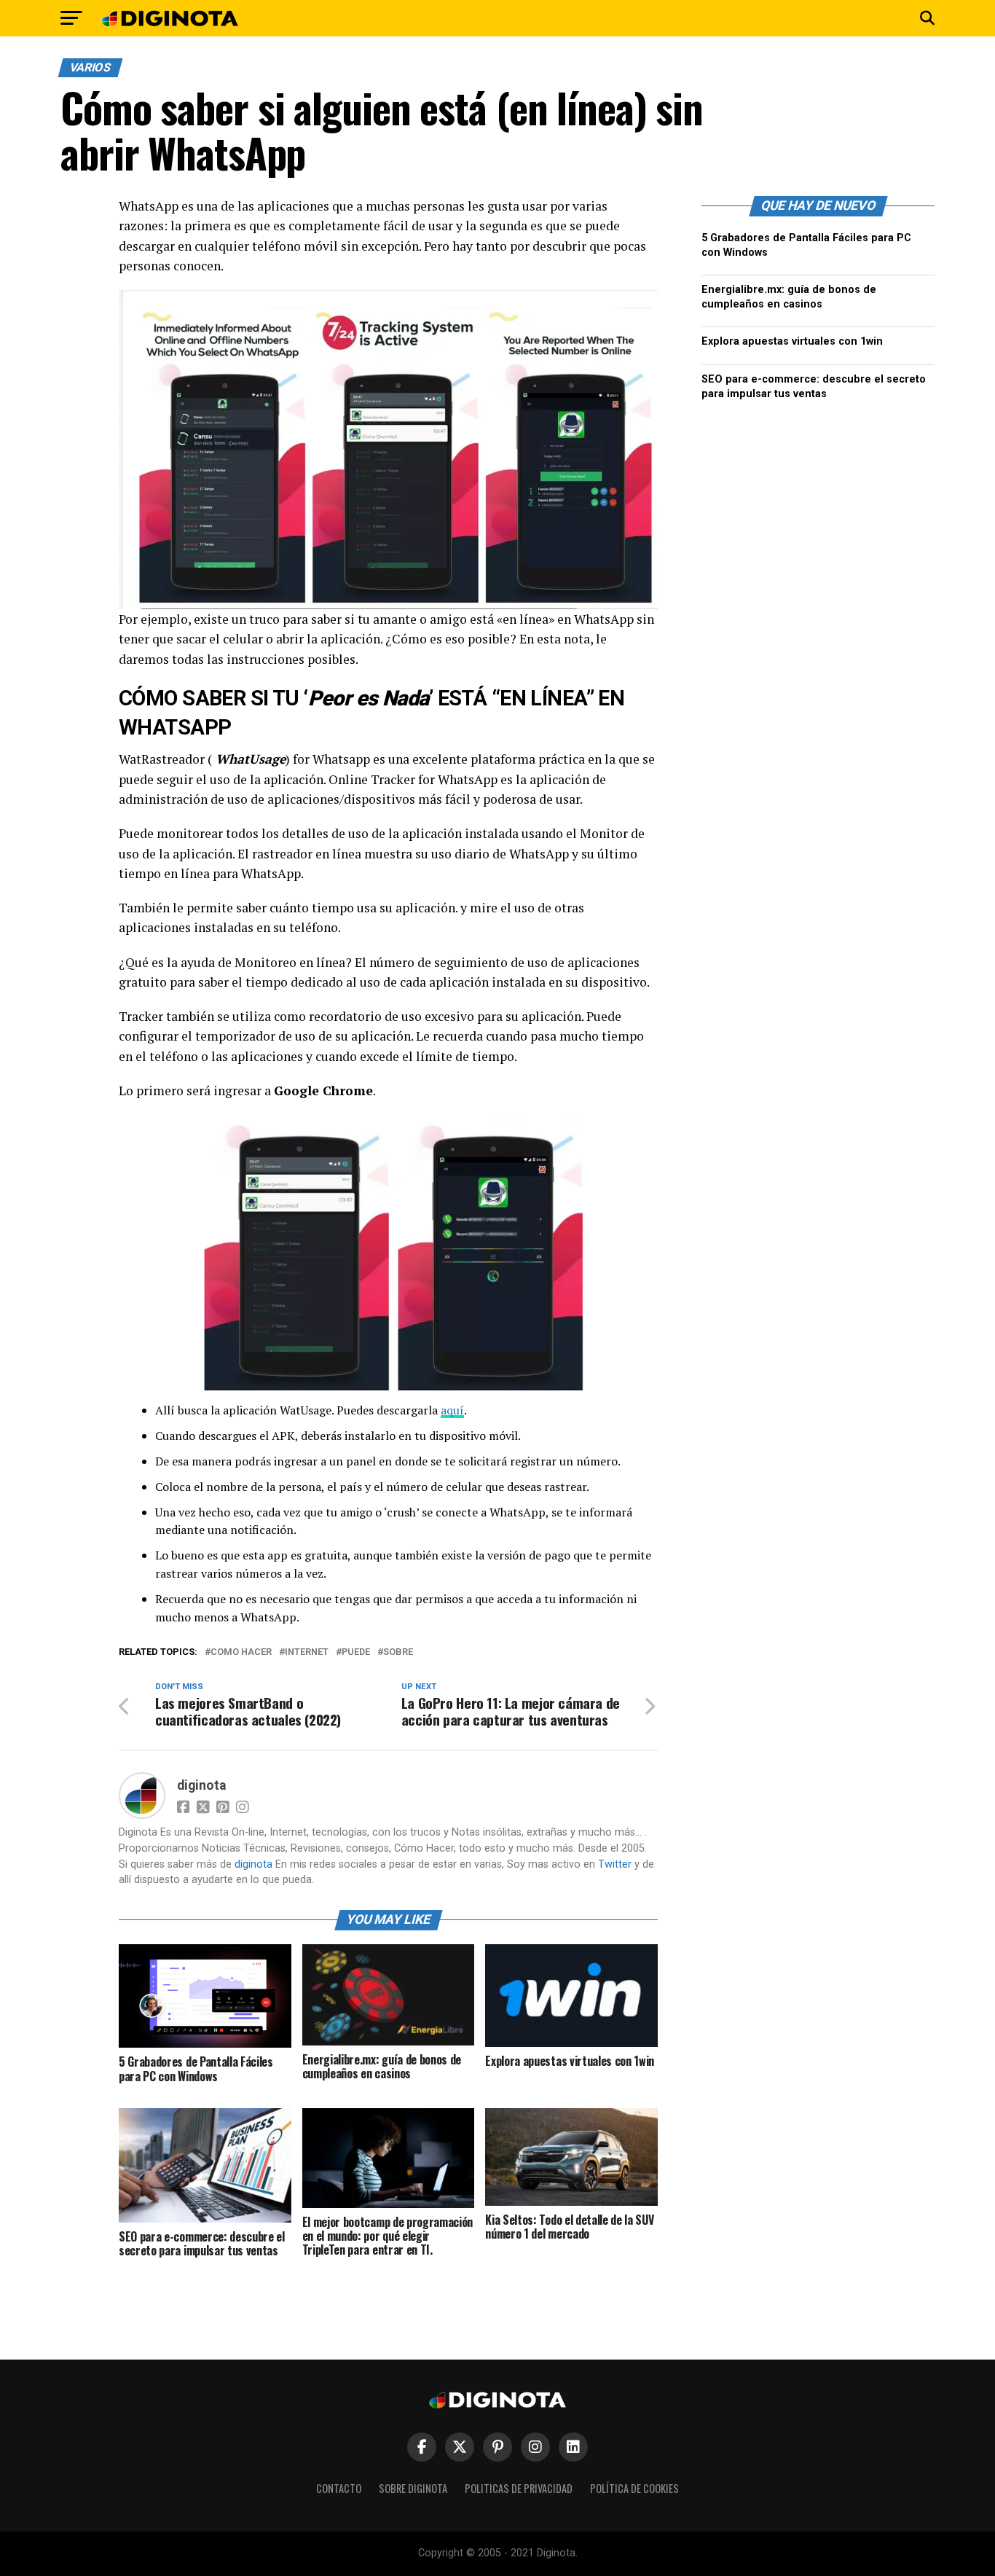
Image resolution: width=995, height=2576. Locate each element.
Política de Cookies (634, 2488)
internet (307, 1652)
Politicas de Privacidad (519, 2488)
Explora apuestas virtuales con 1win (792, 341)
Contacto (339, 2488)
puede (356, 1652)
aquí (452, 1410)
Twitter (615, 1864)
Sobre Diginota (413, 2488)
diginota (201, 1785)
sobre (398, 1652)
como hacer (241, 1652)
